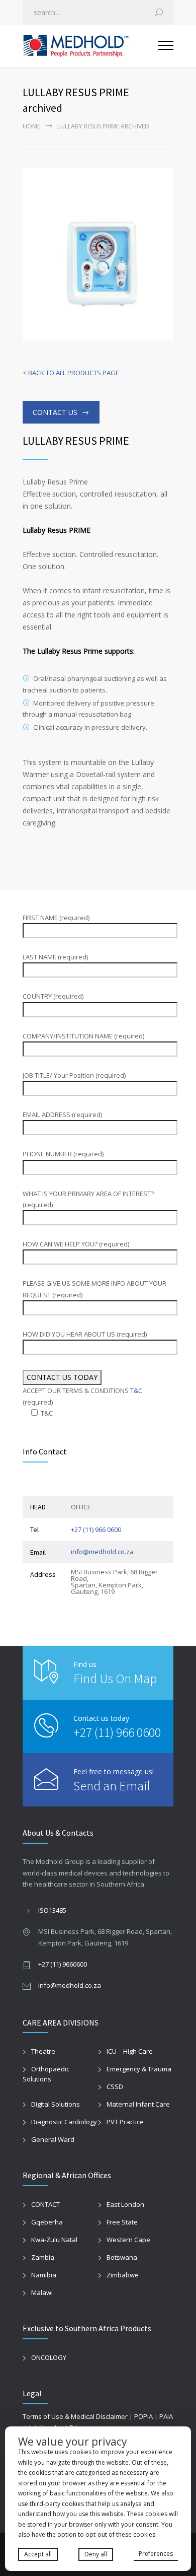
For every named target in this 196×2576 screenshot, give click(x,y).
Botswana (122, 2257)
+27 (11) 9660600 (63, 1964)
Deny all (96, 2554)
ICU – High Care (130, 2051)
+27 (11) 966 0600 (96, 1529)
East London (125, 2204)
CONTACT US (55, 412)
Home (31, 126)
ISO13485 (52, 1910)
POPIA (143, 2416)
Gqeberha (47, 2222)
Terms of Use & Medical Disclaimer (75, 2416)
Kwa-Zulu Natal (54, 2240)
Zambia (43, 2257)
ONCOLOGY (49, 2357)
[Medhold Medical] (90, 46)
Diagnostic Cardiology (64, 2122)
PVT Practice (125, 2122)
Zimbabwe (123, 2275)
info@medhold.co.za (102, 1552)
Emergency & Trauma (139, 2069)
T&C (136, 1390)
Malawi (42, 2292)
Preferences (156, 2554)
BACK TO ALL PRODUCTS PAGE (74, 373)
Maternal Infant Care (138, 2104)
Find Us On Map (115, 1678)
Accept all (38, 2554)
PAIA (166, 2416)
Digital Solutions (56, 2104)
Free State (122, 2222)
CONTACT (45, 2204)
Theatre (43, 2051)
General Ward (53, 2139)
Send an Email (112, 1786)
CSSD (115, 2086)
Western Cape (128, 2240)
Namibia (44, 2275)
